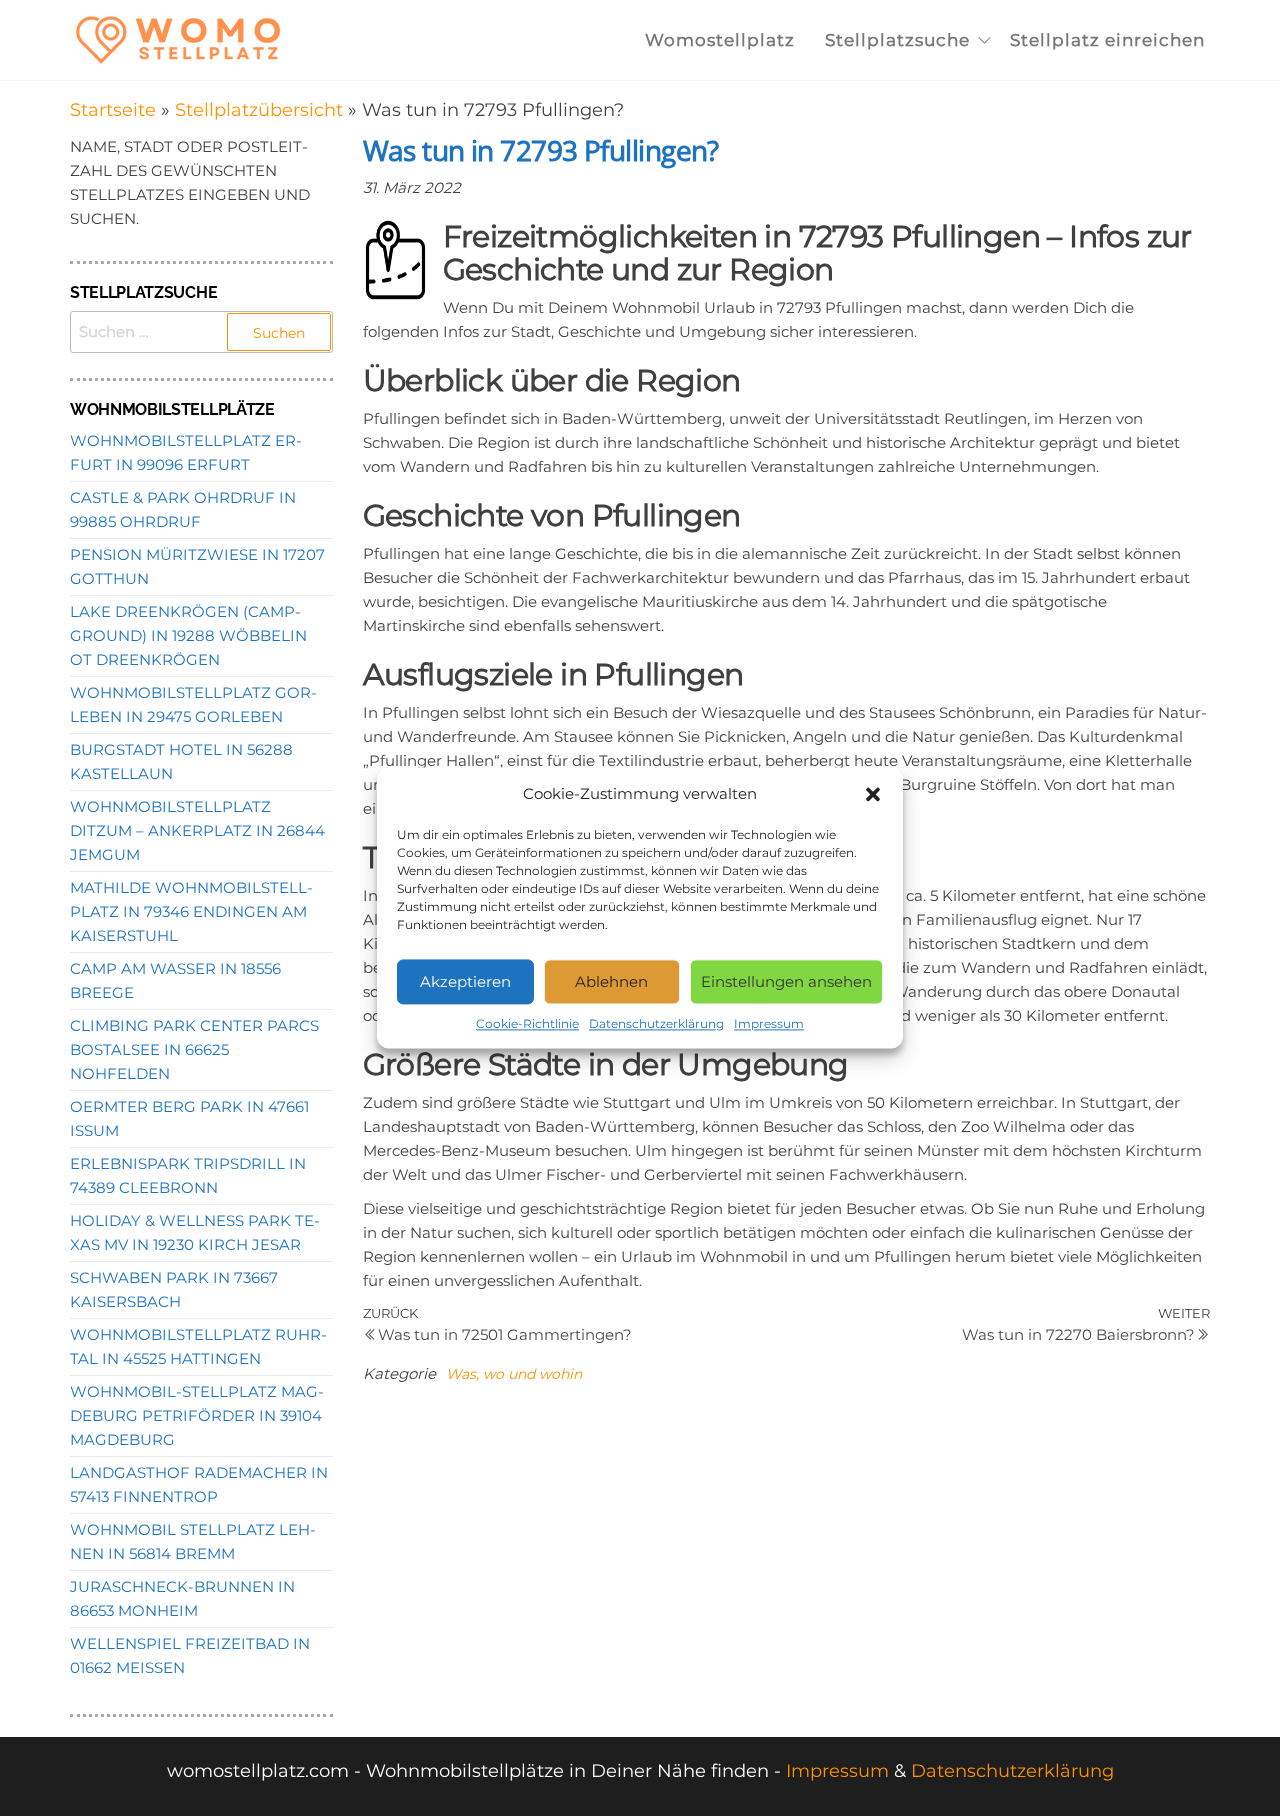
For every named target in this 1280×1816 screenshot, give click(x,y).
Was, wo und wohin (514, 1374)
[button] (873, 794)
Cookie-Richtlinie (527, 1023)
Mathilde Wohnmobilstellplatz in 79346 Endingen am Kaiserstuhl (191, 911)
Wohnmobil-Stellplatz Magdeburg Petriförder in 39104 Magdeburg (197, 1415)
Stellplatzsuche (897, 40)
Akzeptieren (465, 981)
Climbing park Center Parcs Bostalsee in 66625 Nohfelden (194, 1049)
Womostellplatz (720, 40)
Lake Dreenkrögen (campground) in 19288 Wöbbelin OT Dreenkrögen (188, 635)
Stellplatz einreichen (1107, 40)
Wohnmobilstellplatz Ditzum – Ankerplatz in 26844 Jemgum (197, 830)
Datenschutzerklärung (656, 1023)
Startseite (113, 110)
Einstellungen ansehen (786, 981)
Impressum (769, 1023)
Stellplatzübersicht (259, 110)
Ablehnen (611, 981)
